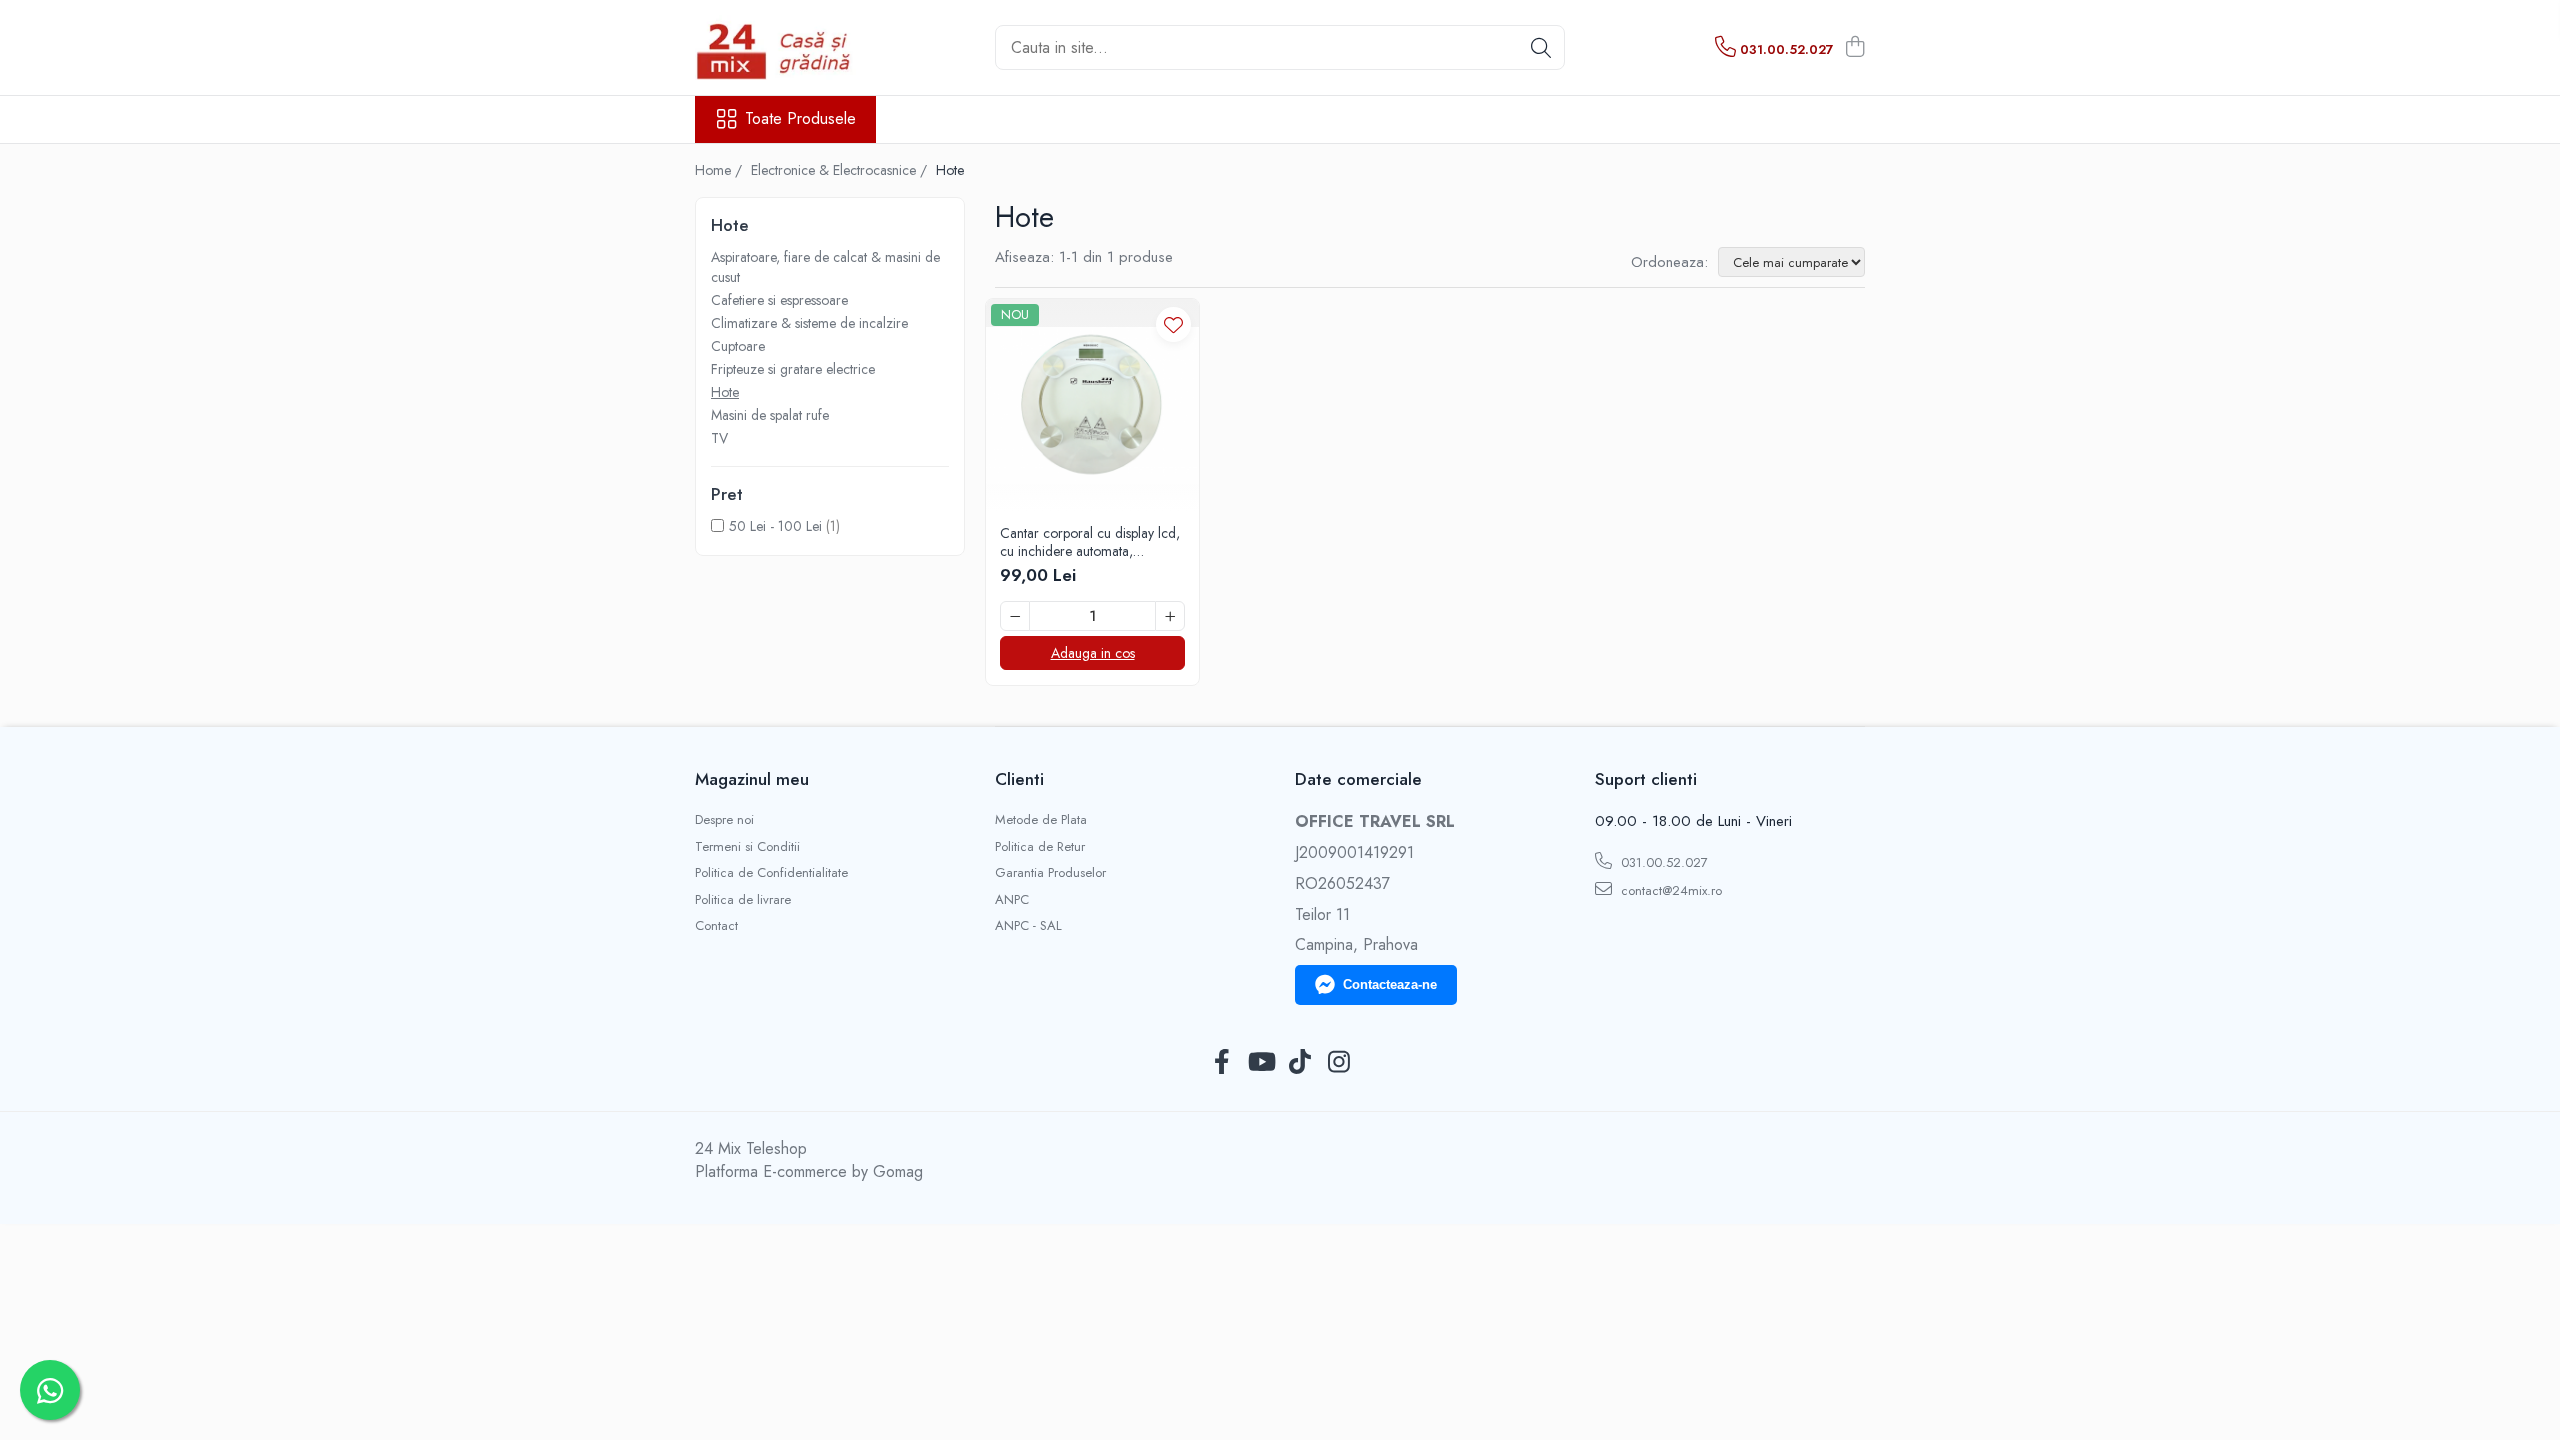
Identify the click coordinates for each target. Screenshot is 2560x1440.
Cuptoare (738, 346)
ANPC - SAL (1028, 926)
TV (719, 438)
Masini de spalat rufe (770, 415)
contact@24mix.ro (1669, 890)
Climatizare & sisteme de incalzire (809, 323)
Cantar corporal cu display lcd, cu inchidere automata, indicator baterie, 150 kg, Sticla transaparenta (1090, 542)
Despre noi (724, 820)
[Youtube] (1260, 1063)
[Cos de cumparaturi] (1854, 48)
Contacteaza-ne (1390, 984)
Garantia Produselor (1050, 873)
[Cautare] (1541, 47)
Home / (720, 170)
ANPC (1012, 900)
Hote (725, 392)
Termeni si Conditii (747, 847)
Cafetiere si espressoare (779, 300)
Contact (716, 926)
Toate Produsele (800, 119)
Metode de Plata (1041, 820)
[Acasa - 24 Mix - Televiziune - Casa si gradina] (795, 47)
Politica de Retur (1040, 847)
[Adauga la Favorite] (1173, 324)
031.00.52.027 (1662, 862)
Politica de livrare (743, 900)
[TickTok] (1299, 1063)
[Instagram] (1338, 1063)
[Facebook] (1221, 1063)
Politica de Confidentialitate (771, 873)
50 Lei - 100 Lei (775, 526)
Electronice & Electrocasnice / (841, 170)
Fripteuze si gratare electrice (793, 369)
